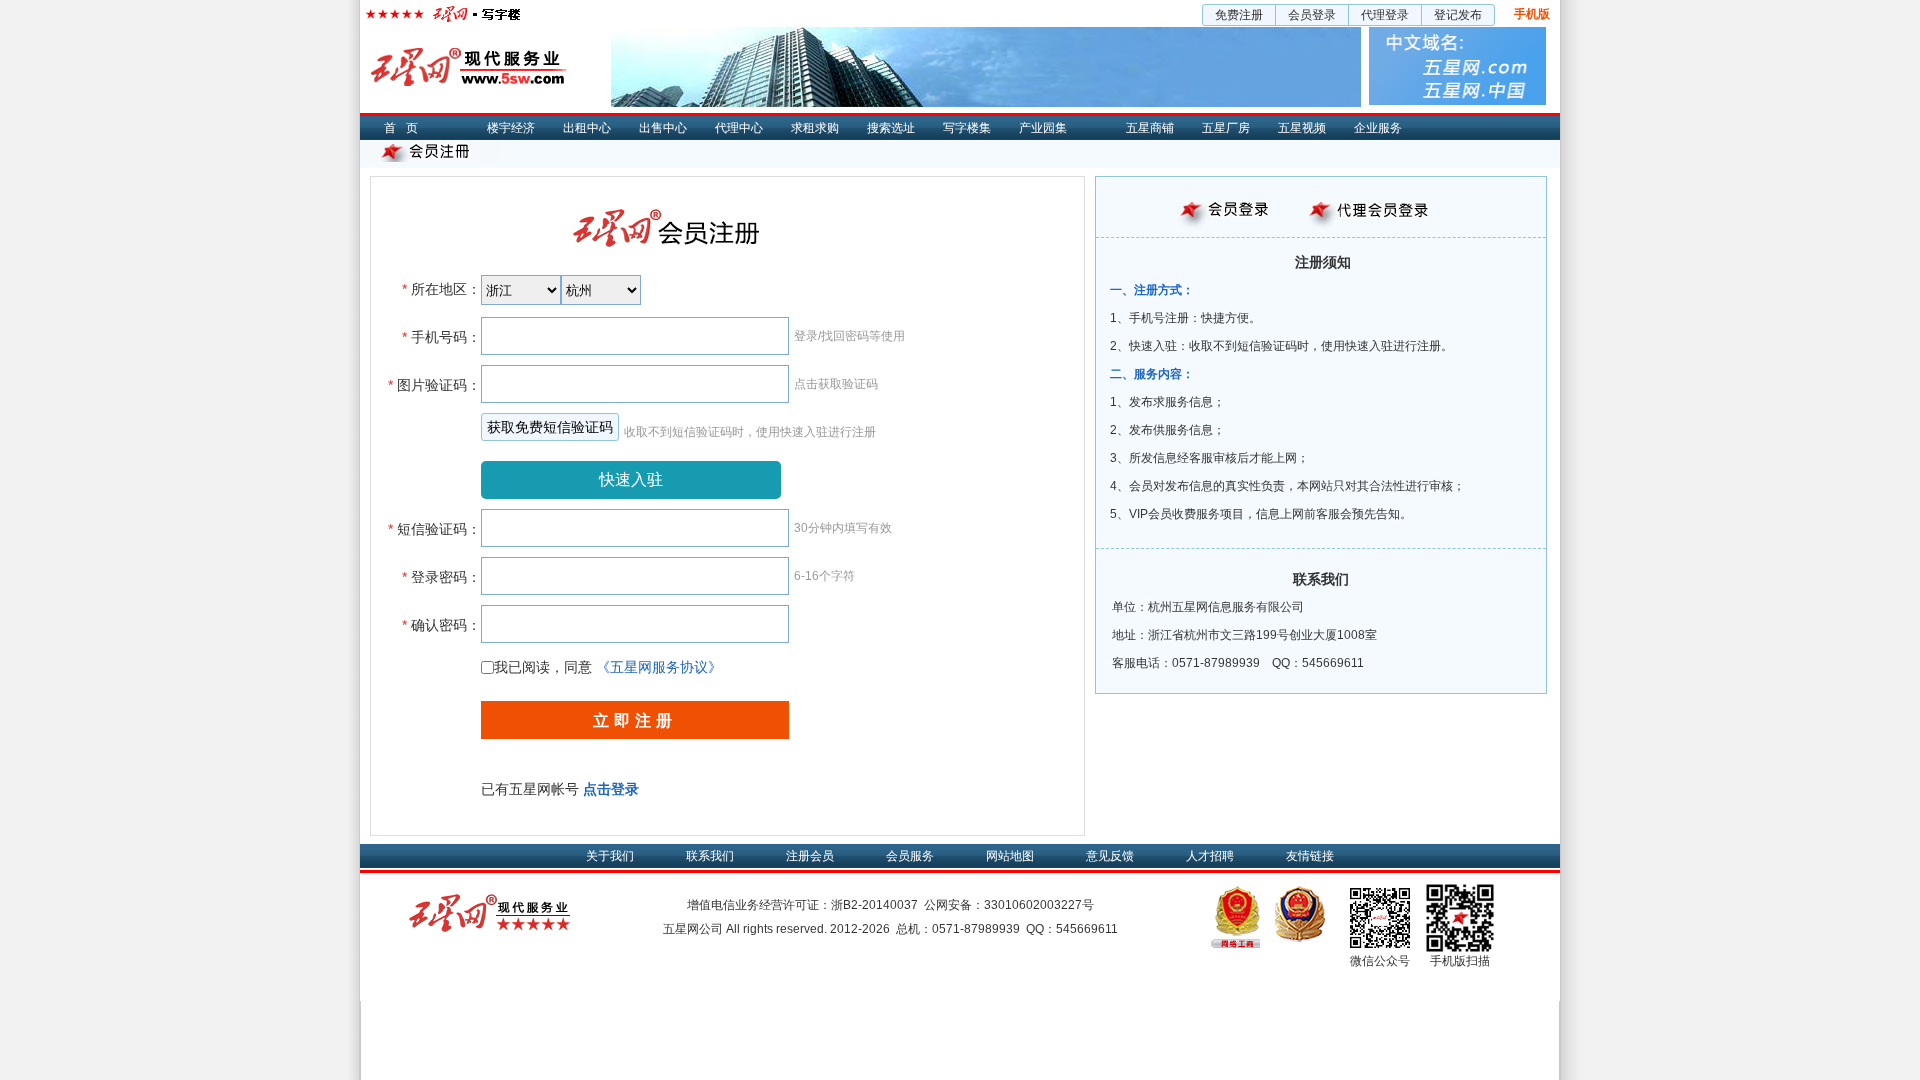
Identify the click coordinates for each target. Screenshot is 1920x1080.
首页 (406, 128)
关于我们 (610, 856)
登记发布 (1458, 15)
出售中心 (663, 128)
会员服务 (910, 856)
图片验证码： (434, 385)
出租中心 (587, 128)
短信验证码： (434, 529)
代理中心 (739, 128)
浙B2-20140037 (874, 905)
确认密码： (441, 625)
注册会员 (810, 856)
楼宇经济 (511, 128)
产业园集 (1043, 128)
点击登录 (611, 789)
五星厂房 (1226, 128)
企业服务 (1378, 128)
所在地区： (441, 289)
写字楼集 (967, 128)
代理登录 (1385, 15)
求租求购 (815, 128)
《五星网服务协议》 (659, 667)
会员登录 (1312, 15)
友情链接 (1310, 856)
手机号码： (441, 337)
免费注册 (1239, 15)
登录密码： (441, 577)
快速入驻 (631, 479)
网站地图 (1010, 856)
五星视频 (1302, 128)
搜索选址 (891, 128)
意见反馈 (1110, 856)
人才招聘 (1210, 856)
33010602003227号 (1039, 905)
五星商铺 (1150, 128)
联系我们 (710, 856)
